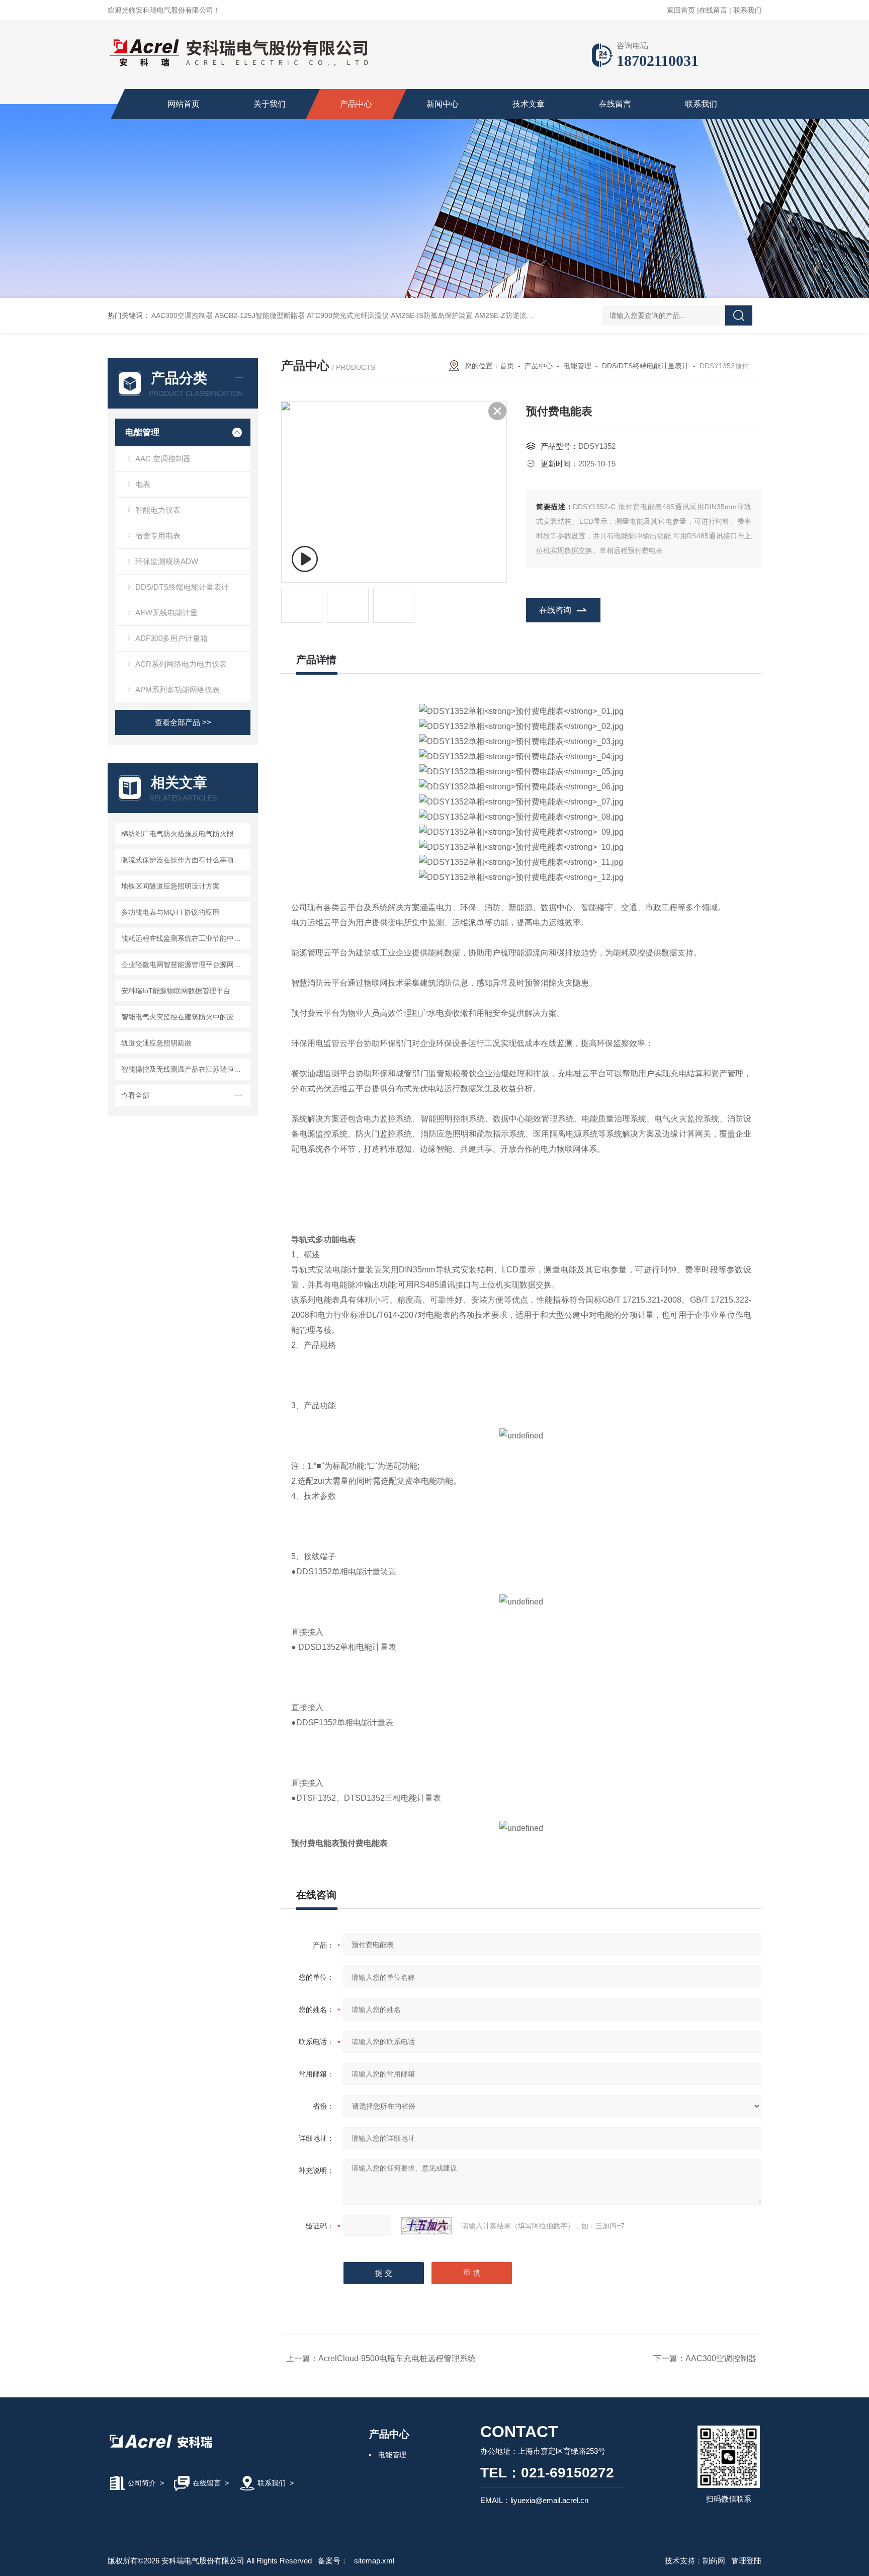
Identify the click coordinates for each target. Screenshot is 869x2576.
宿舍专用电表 (158, 536)
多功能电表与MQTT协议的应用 (170, 912)
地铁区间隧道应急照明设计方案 (170, 886)
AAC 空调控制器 (163, 459)
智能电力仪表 (158, 510)
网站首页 (184, 104)
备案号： (333, 2561)
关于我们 (270, 104)
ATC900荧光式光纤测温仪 (348, 315)
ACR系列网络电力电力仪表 (181, 664)
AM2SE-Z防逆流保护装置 (515, 315)
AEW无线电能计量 (166, 613)
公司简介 (142, 2483)
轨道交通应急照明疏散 (156, 1043)
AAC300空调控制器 (182, 315)
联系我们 (747, 10)
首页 (507, 366)
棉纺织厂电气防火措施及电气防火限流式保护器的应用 (184, 834)
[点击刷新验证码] (426, 2226)
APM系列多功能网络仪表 (178, 690)
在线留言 (713, 10)
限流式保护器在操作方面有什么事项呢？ (184, 860)
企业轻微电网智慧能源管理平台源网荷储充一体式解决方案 (184, 964)
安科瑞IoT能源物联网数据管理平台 (176, 991)
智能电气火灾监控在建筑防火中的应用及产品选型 (184, 1017)
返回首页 (681, 10)
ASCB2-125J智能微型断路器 (260, 315)
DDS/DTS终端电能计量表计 (182, 587)
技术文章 (529, 104)
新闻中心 (443, 104)
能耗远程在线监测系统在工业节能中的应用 (184, 938)
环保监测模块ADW (167, 561)
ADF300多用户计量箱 (171, 638)
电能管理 (142, 432)
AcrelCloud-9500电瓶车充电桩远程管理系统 (397, 2358)
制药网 (714, 2561)
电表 (143, 484)
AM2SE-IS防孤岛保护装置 (432, 315)
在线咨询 (555, 610)
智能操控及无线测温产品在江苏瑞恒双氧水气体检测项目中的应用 (184, 1069)
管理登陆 (746, 2561)
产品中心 (356, 104)
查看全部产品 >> (183, 722)
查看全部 (135, 1095)
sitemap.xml (374, 2561)
